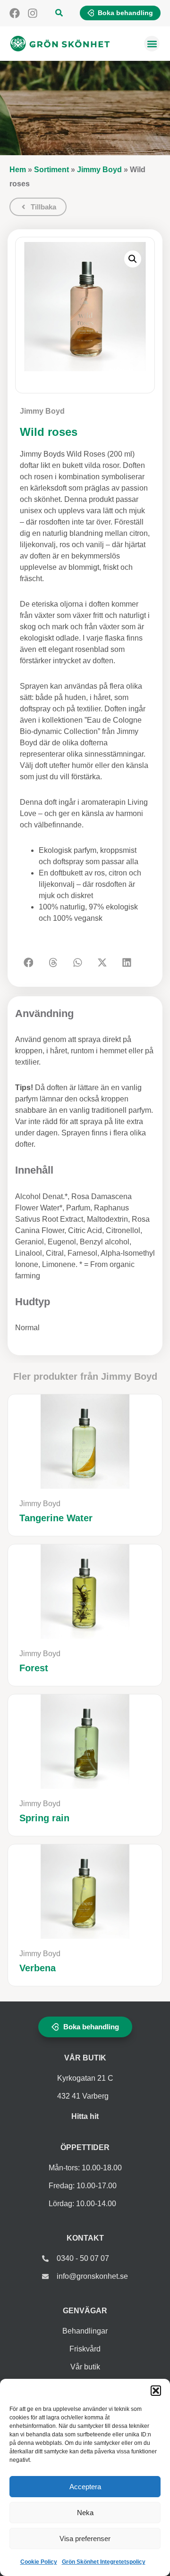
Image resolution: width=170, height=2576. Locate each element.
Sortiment (51, 170)
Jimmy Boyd (99, 170)
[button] (156, 2391)
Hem (18, 170)
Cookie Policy (39, 2562)
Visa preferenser (85, 2538)
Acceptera (85, 2487)
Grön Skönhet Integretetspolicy (104, 2562)
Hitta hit (85, 2116)
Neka (85, 2513)
